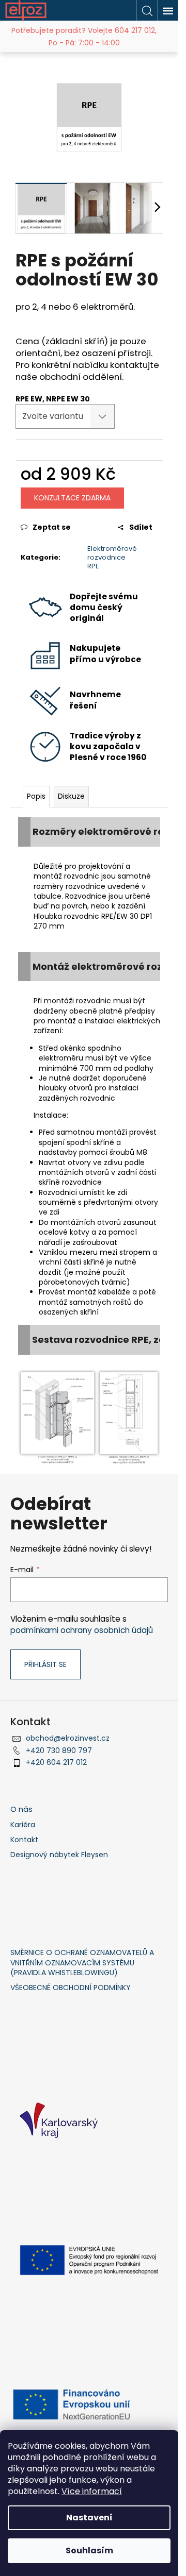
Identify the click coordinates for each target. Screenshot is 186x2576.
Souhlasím (89, 2550)
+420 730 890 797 (59, 1750)
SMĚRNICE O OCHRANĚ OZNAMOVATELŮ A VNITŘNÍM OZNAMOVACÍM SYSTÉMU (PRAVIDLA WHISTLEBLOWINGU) (82, 1963)
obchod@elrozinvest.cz (68, 1738)
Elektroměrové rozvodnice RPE (112, 557)
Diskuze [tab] (71, 796)
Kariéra (23, 1825)
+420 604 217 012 (56, 1762)
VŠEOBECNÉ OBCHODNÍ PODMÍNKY (71, 1988)
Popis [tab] (36, 796)
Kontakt (24, 1840)
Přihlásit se (45, 1664)
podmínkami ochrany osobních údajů (82, 1630)
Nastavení (89, 2518)
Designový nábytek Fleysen (59, 1855)
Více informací (92, 2491)
